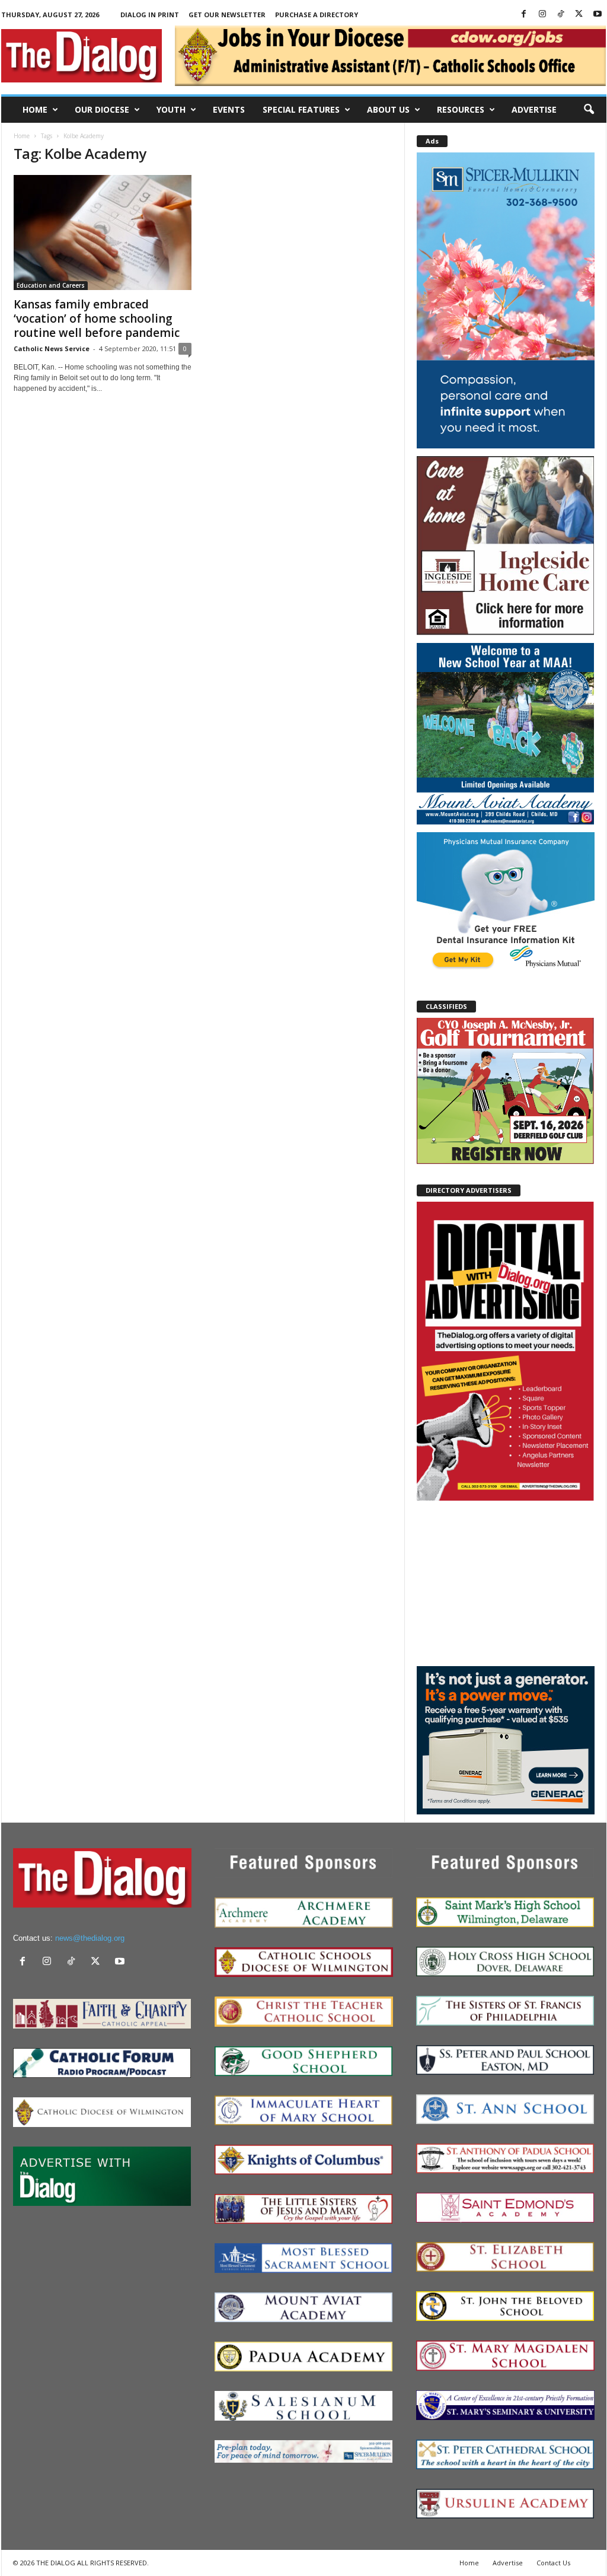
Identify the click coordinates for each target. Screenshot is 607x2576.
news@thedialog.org (90, 1938)
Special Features (301, 109)
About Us (388, 109)
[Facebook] (524, 15)
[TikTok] (561, 15)
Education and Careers (51, 285)
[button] (589, 110)
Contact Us (553, 2563)
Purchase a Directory (317, 15)
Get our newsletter (227, 15)
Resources (461, 109)
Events (229, 109)
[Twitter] (579, 15)
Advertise (534, 109)
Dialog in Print (150, 15)
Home (35, 109)
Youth (171, 109)
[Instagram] (542, 15)
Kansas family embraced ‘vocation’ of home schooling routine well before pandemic (97, 319)
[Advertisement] (506, 1582)
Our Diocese (102, 109)
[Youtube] (598, 15)
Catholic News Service (52, 348)
